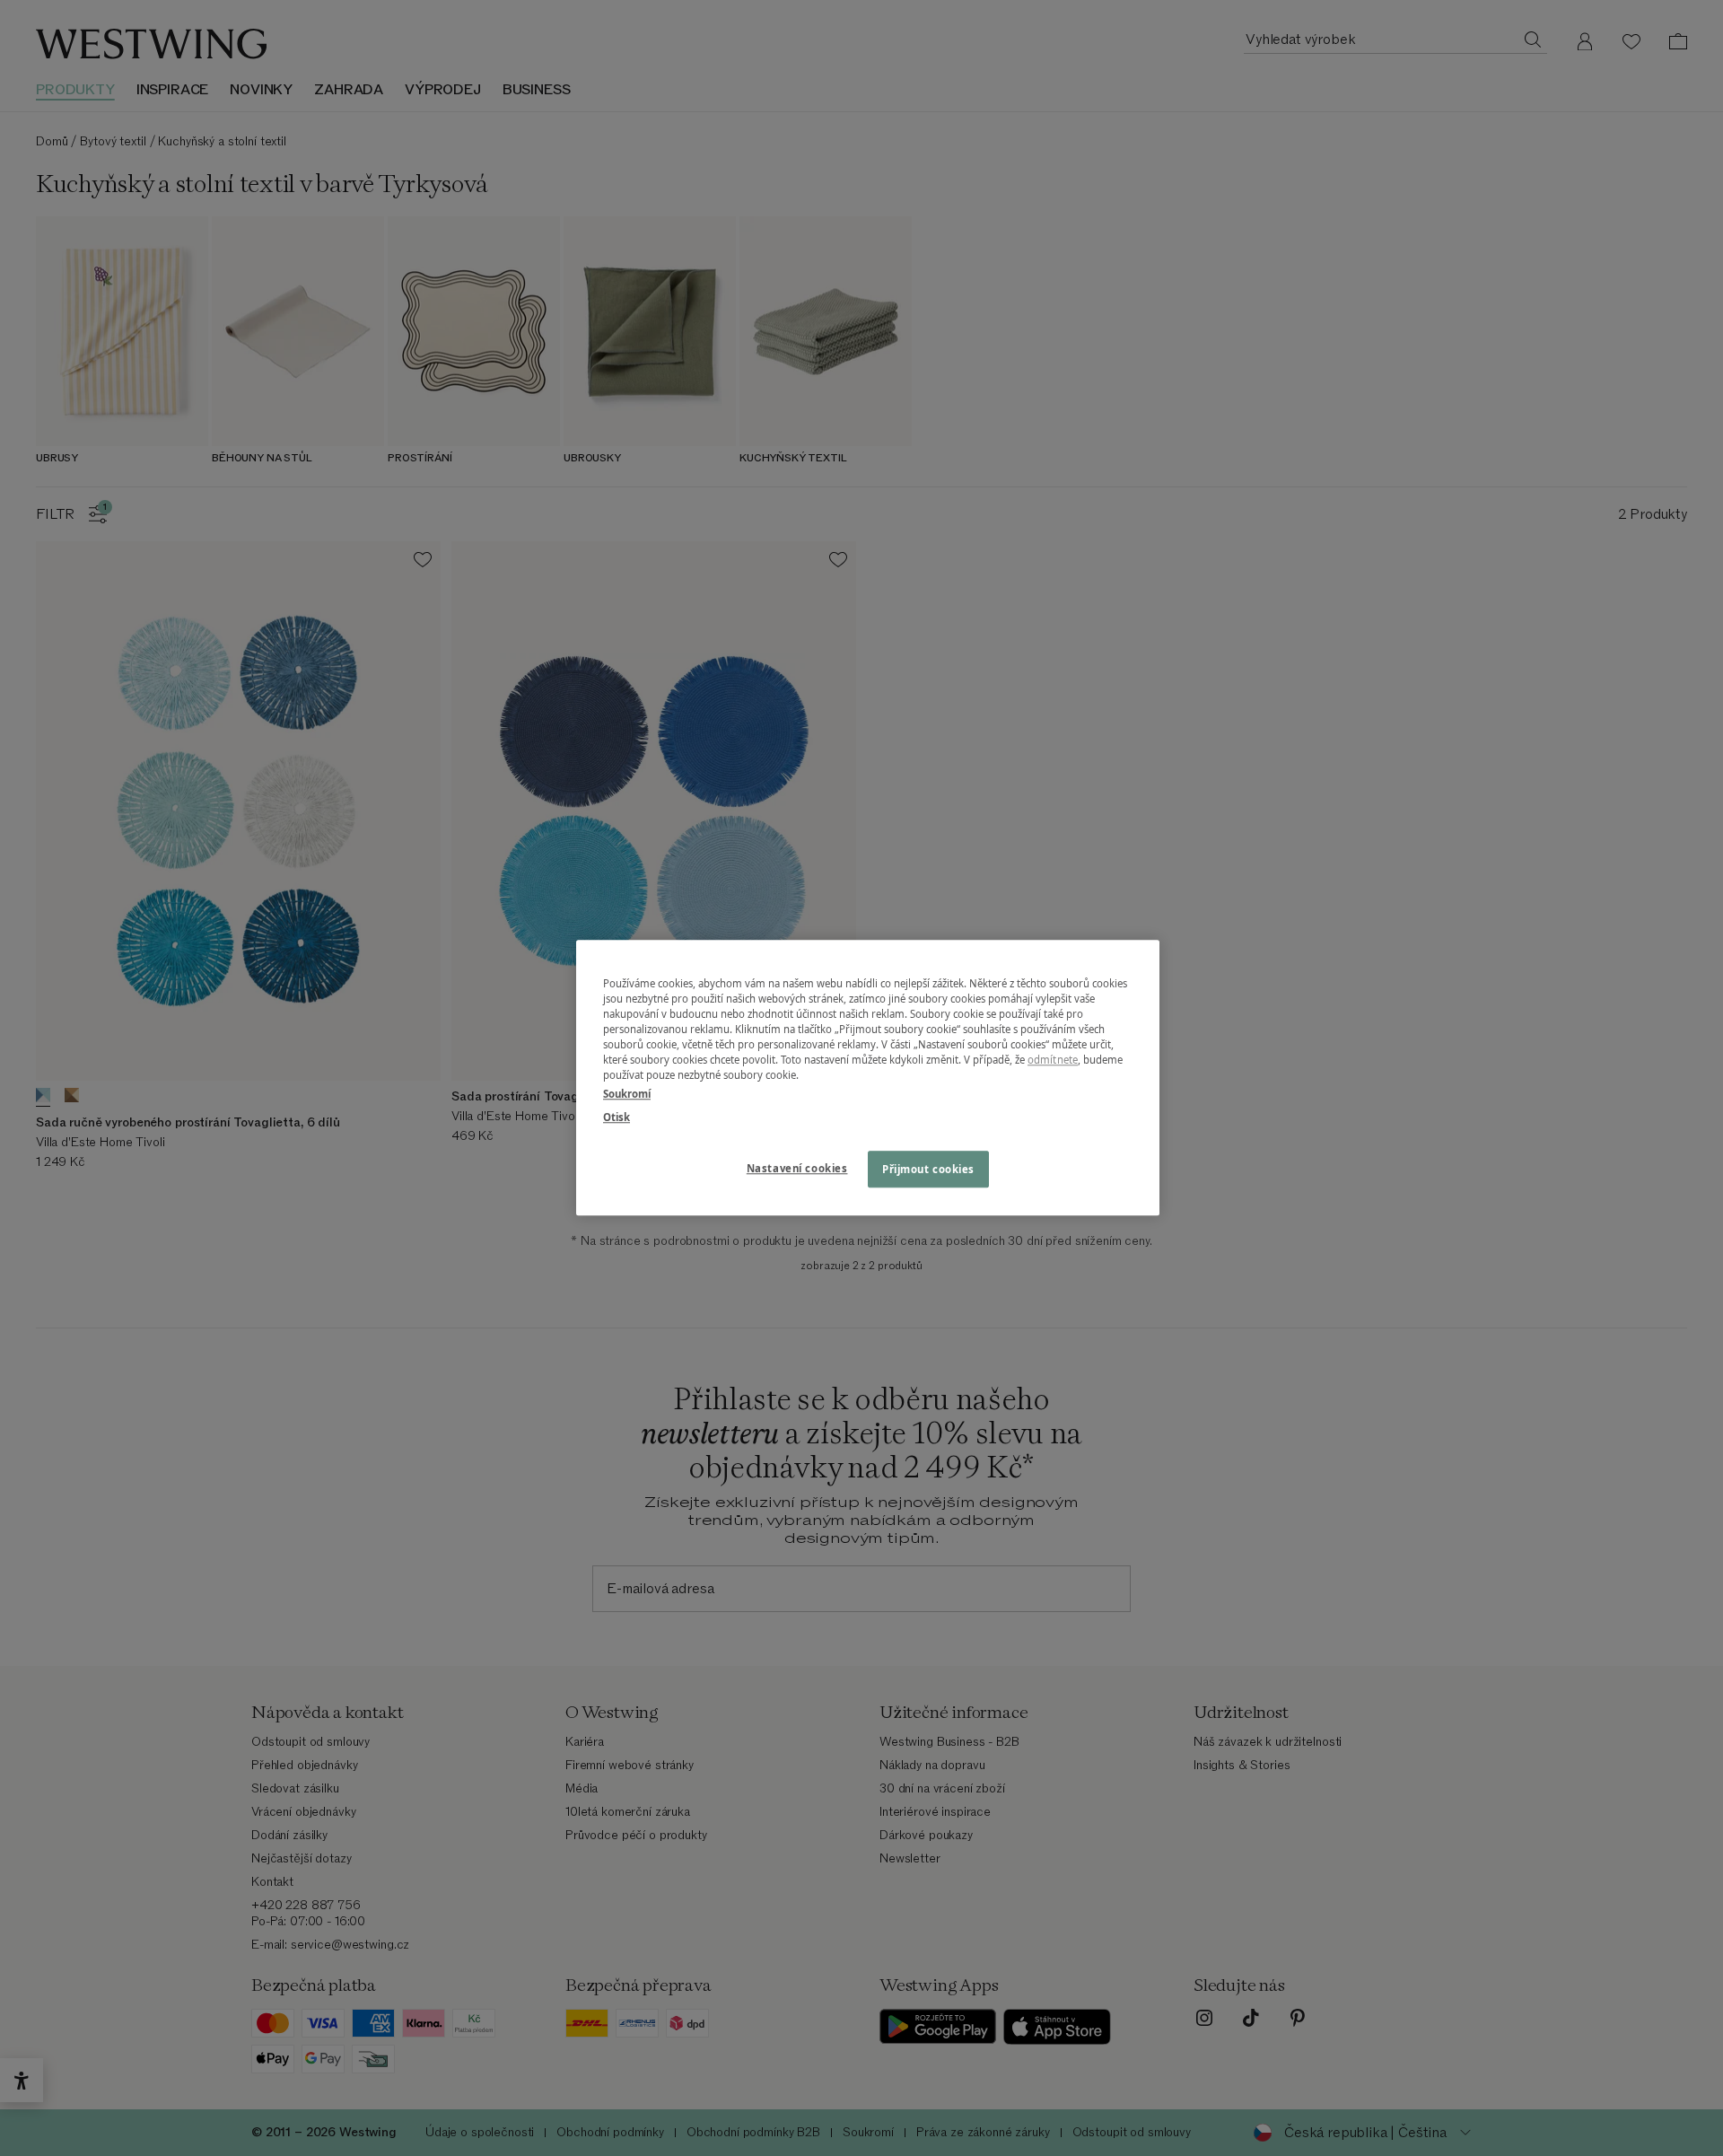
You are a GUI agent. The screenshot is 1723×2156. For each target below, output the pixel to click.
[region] (868, 1078)
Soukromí (627, 1095)
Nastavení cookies (797, 1168)
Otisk (617, 1117)
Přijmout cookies (928, 1169)
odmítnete (1053, 1060)
